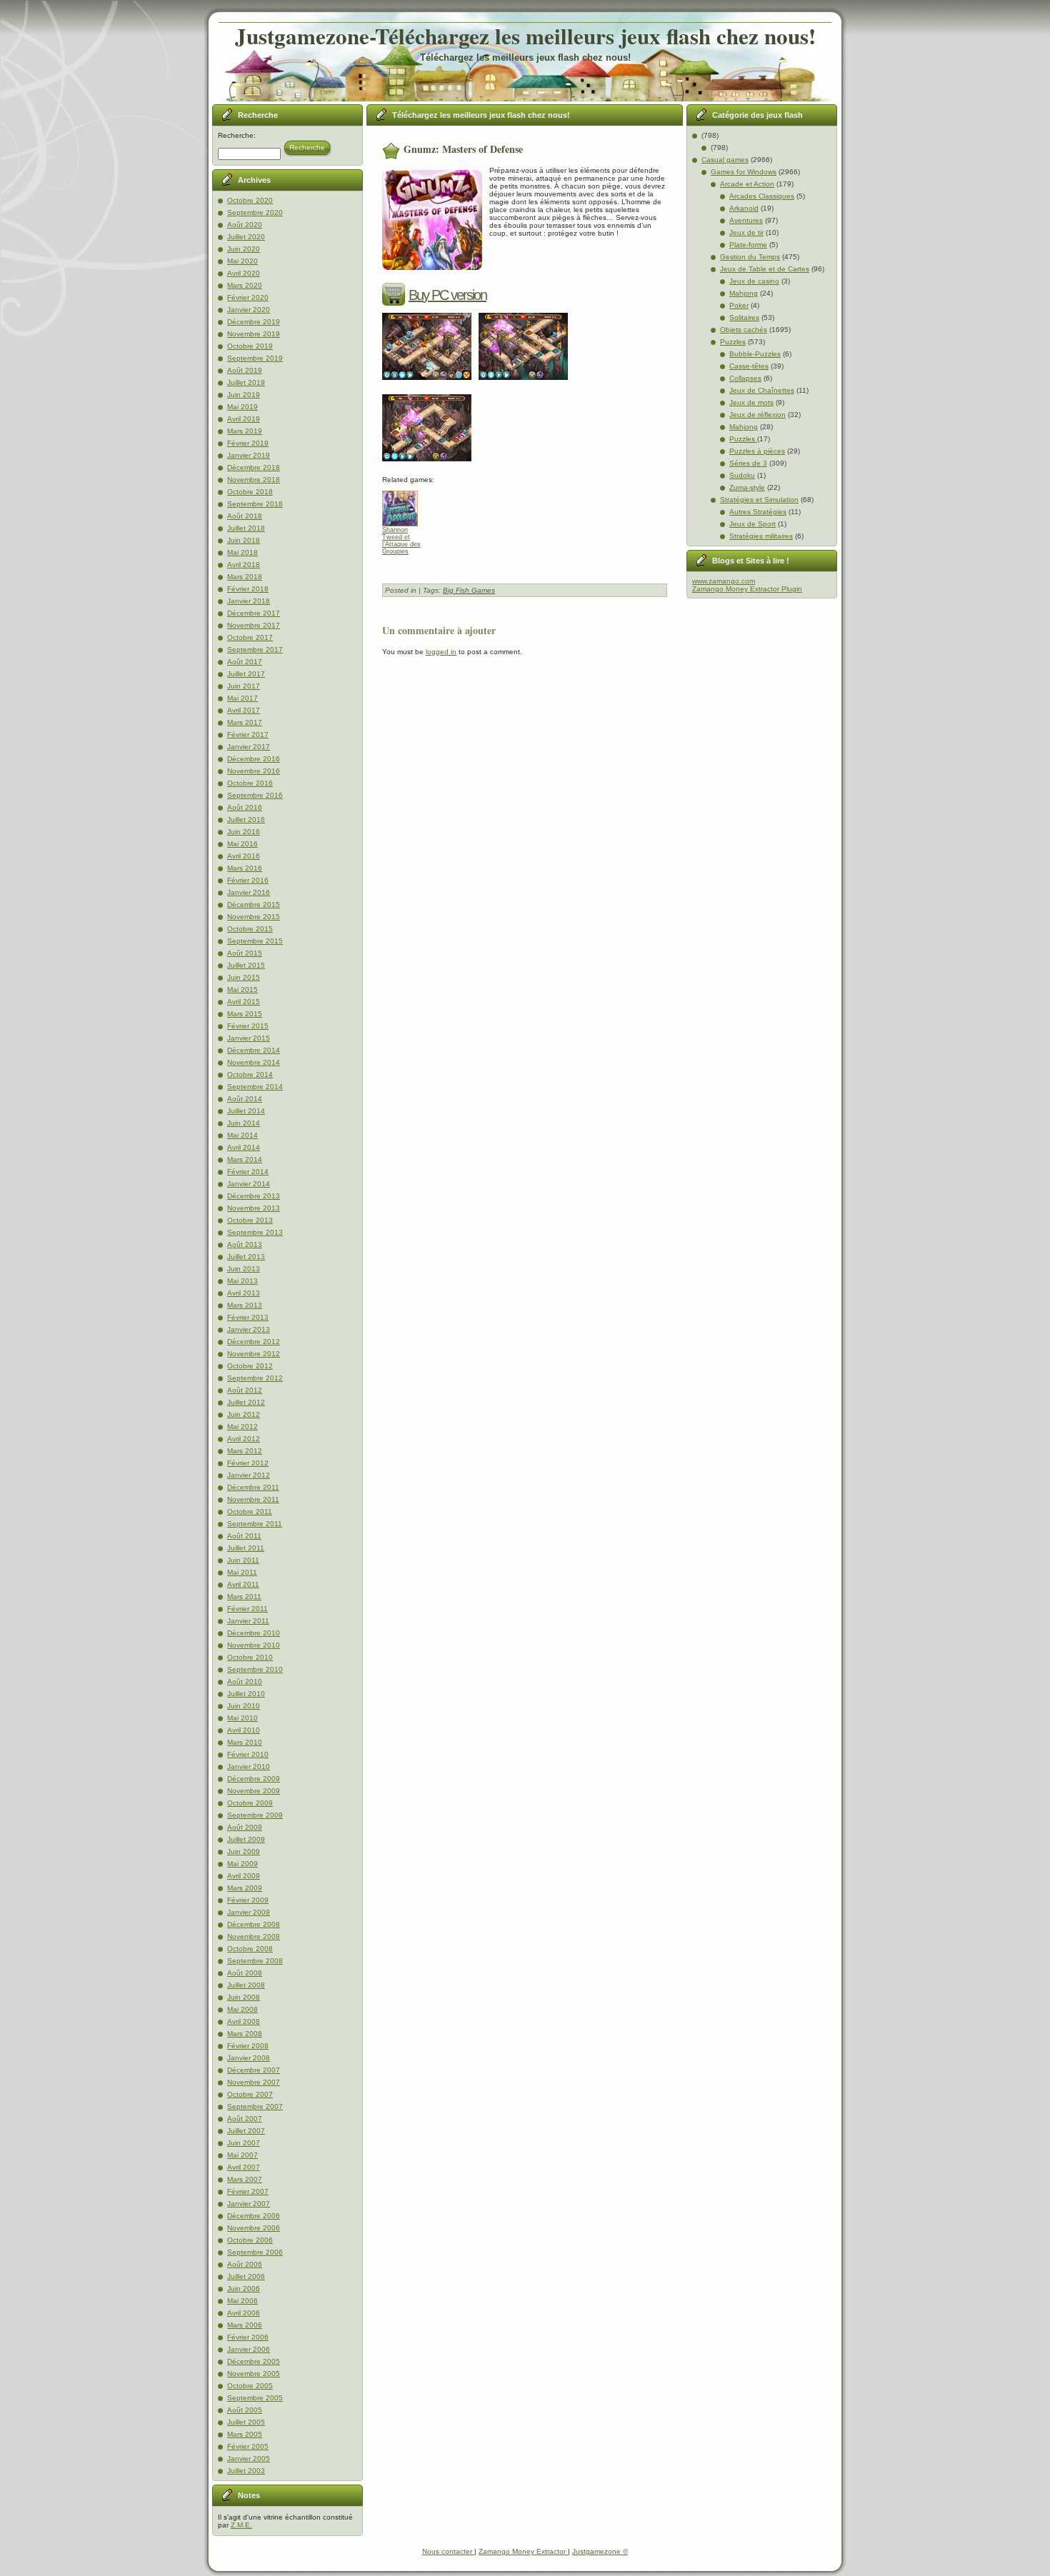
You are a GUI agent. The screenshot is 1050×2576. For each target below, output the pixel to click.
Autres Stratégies (758, 512)
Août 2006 (245, 2264)
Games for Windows (744, 172)
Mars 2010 (245, 1742)
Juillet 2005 (246, 2422)
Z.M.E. (241, 2525)
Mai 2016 (242, 844)
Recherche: (237, 135)
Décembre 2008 (254, 1924)
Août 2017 (245, 662)
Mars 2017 (245, 722)
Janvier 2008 (249, 2058)
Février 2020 (248, 297)
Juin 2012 (244, 1414)
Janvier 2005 (249, 2459)
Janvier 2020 (249, 310)
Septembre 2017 (255, 650)
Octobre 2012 (250, 1366)
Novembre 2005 (254, 2374)
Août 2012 (245, 1390)
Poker (739, 305)
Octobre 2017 (250, 637)
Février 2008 (248, 2046)
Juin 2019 (244, 395)
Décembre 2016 (254, 759)
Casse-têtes (749, 366)
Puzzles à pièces (757, 451)
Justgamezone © (600, 2551)
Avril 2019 (244, 419)
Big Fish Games (469, 590)
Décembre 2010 (254, 1633)
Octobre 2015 (250, 929)
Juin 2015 (244, 977)
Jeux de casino (754, 281)
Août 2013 (245, 1244)
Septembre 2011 (255, 1524)
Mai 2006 (242, 2301)
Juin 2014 (244, 1123)
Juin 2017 (244, 686)
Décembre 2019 (254, 322)
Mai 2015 (242, 989)
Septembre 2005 (255, 2398)
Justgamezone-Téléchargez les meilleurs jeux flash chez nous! (525, 36)
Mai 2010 (242, 1718)
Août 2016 (245, 807)
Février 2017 (248, 735)
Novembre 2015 (254, 917)
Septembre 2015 (255, 941)
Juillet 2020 (246, 237)
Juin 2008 (244, 1997)
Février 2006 (248, 2337)
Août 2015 (245, 953)
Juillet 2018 (246, 528)
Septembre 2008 (255, 1961)
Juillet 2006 (246, 2276)
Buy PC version (447, 295)
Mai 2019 (242, 407)
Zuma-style (747, 487)
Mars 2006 (245, 2325)
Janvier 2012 (249, 1475)
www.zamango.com (724, 581)
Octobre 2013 (250, 1220)
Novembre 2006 (254, 2228)
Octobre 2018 (250, 492)
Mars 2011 (244, 1597)
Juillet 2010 (246, 1694)
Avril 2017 (244, 710)
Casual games (725, 160)
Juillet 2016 (246, 820)
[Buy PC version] (395, 295)
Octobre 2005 (250, 2386)
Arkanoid (744, 208)
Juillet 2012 (246, 1402)
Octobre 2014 (250, 1074)
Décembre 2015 (254, 904)
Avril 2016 (244, 856)
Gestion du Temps (750, 257)
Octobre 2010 (250, 1657)
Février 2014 (248, 1172)
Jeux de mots (751, 402)
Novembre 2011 (253, 1499)
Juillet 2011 (246, 1548)
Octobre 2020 (250, 200)
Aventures (746, 220)
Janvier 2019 (249, 455)
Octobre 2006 (250, 2240)
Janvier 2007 (249, 2204)
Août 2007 (245, 2119)
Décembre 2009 (254, 1779)
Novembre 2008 (254, 1936)
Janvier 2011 (248, 1621)
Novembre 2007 (254, 2082)
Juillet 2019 (246, 382)
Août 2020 (245, 225)
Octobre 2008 (250, 1949)
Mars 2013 (245, 1305)
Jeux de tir (746, 232)
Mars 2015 (245, 1014)
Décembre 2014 (254, 1050)
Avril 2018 (244, 565)
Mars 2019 (245, 431)
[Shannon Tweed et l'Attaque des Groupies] (405, 505)
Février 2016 (248, 880)
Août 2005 (245, 2410)
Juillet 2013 (246, 1257)
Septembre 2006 (255, 2252)
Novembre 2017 (254, 625)
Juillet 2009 (246, 1839)
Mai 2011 (242, 1572)
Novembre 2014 (254, 1062)
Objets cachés (744, 330)
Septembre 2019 (255, 358)
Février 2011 (247, 1609)
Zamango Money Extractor (523, 2551)
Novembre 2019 (254, 334)
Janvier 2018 (249, 601)
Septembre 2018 (255, 504)
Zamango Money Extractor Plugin (747, 589)
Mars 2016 (245, 868)
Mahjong (744, 293)
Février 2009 (248, 1900)
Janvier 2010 (249, 1766)
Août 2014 (245, 1099)
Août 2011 (244, 1536)
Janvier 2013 (249, 1329)
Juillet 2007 (246, 2131)
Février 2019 (248, 443)
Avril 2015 (244, 1002)
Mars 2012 (245, 1451)
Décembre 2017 (254, 613)
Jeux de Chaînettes (762, 390)
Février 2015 (248, 1026)
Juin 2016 (244, 832)
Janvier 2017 (249, 747)
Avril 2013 (244, 1293)
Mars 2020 (245, 285)
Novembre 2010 (254, 1645)
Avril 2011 (243, 1584)
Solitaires (744, 317)
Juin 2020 (244, 249)
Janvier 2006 (249, 2349)
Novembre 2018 (254, 480)
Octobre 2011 (250, 1512)
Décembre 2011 (253, 1487)
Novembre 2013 (254, 1208)
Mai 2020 (242, 261)
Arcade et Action (747, 184)
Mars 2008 (245, 2034)
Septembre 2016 (255, 795)
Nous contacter (448, 2551)
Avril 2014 (244, 1147)
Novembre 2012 (254, 1354)
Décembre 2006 (254, 2216)
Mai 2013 (242, 1281)
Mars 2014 (245, 1159)
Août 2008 (245, 1973)
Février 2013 (248, 1317)
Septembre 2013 (255, 1232)
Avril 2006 (244, 2313)
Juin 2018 (244, 540)
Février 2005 (248, 2446)
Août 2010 (245, 1682)
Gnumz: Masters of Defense (463, 149)
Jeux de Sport (752, 524)
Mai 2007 (242, 2155)
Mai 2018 (242, 552)
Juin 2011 (243, 1560)
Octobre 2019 (250, 346)
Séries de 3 (748, 463)
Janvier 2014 (249, 1184)
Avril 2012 (244, 1439)
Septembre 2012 (255, 1378)
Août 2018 (245, 516)
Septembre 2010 (255, 1669)
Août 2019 (245, 370)
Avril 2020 (244, 273)
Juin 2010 (244, 1706)
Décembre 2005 (254, 2361)
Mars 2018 (245, 577)
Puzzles (733, 342)
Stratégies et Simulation (759, 500)
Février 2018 (248, 589)
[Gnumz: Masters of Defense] (430, 385)
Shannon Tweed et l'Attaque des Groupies (401, 541)
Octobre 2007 (250, 2094)
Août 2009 (245, 1827)
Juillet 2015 (246, 965)
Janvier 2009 (249, 1912)
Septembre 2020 (255, 212)
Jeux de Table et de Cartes (765, 269)
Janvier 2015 (249, 1038)
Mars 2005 (245, 2434)
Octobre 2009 (250, 1803)
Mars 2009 (245, 1888)
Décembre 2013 (254, 1196)
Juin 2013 (244, 1269)
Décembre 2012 (254, 1342)
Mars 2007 (245, 2179)
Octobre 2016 (250, 783)
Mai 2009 (242, 1864)
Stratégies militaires (761, 536)
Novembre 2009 (254, 1791)
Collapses (745, 378)
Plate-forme (748, 245)
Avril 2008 (244, 2021)
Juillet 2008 (246, 1985)
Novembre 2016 (254, 771)
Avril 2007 (244, 2167)
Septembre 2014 (255, 1087)
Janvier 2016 (249, 892)
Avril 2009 (244, 1876)
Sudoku (742, 475)
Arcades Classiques (762, 196)
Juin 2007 (244, 2143)
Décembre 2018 (254, 467)
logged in (441, 652)
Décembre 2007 (254, 2070)
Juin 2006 (244, 2289)
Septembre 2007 (255, 2106)
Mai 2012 (242, 1427)
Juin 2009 (244, 1851)
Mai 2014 (242, 1135)
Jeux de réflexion (757, 415)
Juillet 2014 (246, 1111)
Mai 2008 (242, 2009)
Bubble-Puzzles (755, 354)
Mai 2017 (242, 698)
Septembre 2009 (255, 1815)
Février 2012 (248, 1463)
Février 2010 (248, 1754)
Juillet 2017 (246, 674)
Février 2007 (248, 2191)
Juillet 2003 (246, 2471)
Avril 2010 (244, 1730)
